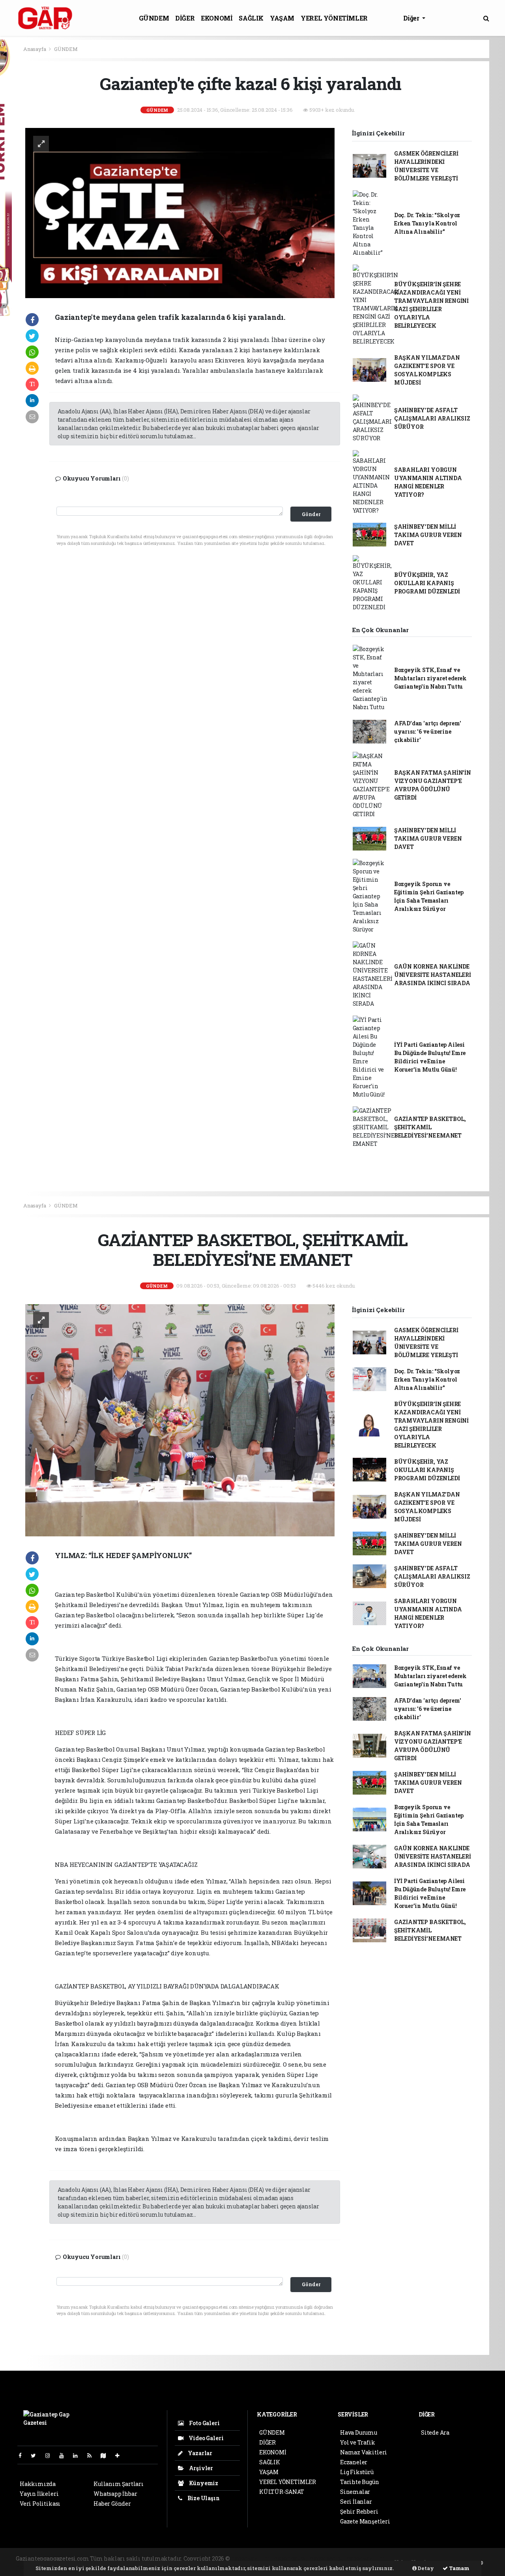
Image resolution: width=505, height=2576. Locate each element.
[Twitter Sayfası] (36, 2455)
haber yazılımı (252, 2558)
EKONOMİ (217, 18)
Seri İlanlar (356, 2502)
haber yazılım (366, 2558)
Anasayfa (35, 49)
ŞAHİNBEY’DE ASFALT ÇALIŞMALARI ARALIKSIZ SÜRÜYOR (432, 418)
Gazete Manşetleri (365, 2521)
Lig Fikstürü (357, 2472)
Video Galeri (205, 2438)
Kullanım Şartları (119, 2484)
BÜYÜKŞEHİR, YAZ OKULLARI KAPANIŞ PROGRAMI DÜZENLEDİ (427, 583)
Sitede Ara (435, 2432)
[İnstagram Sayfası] (51, 2455)
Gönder (311, 514)
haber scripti (327, 2558)
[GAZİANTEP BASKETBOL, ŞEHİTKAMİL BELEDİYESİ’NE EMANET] (180, 1420)
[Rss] (93, 2455)
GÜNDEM (154, 18)
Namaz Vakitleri (364, 2452)
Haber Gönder (112, 2504)
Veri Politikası (40, 2504)
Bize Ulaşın (203, 2498)
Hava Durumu (359, 2432)
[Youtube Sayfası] (65, 2455)
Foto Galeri (204, 2423)
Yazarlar (199, 2453)
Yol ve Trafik (358, 2442)
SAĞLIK (251, 18)
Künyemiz (203, 2483)
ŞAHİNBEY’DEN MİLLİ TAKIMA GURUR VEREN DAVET (428, 535)
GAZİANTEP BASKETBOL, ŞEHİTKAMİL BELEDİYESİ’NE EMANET (430, 1127)
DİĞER (185, 18)
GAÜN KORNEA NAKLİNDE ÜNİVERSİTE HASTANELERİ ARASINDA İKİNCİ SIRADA (433, 975)
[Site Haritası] (107, 2455)
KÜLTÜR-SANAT (282, 2492)
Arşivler (200, 2468)
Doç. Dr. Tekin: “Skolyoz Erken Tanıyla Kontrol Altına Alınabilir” (427, 223)
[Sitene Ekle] (121, 2455)
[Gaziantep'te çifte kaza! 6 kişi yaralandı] (180, 212)
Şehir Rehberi (359, 2511)
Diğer (412, 18)
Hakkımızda (38, 2484)
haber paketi (291, 2558)
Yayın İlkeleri (39, 2494)
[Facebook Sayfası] (23, 2455)
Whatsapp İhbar (115, 2494)
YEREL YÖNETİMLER (334, 18)
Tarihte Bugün (360, 2482)
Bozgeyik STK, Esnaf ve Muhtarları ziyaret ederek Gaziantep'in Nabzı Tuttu (430, 678)
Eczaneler (354, 2462)
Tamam (459, 2568)
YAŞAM (282, 18)
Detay (425, 2568)
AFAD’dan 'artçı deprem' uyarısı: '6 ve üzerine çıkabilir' (428, 731)
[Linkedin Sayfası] (79, 2455)
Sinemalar (355, 2492)
